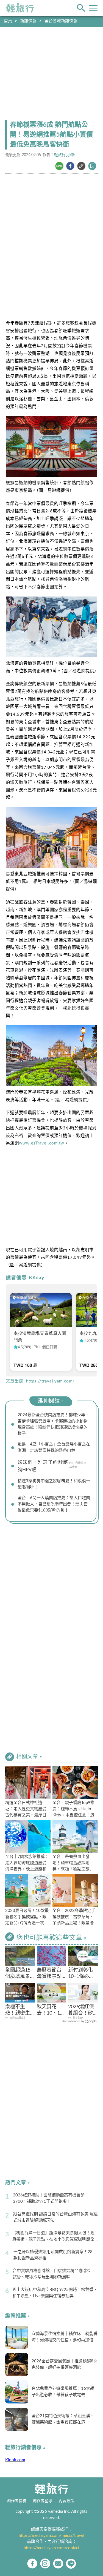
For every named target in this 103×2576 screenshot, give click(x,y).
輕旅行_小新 (65, 155)
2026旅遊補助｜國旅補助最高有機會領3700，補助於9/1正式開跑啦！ (49, 2198)
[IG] (45, 2564)
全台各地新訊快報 (61, 21)
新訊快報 (28, 21)
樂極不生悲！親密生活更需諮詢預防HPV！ (18, 2011)
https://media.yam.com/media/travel (51, 2536)
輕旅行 (20, 8)
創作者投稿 (17, 2501)
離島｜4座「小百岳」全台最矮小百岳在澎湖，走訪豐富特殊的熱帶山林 (54, 1447)
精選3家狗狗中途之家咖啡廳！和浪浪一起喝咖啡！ (54, 1484)
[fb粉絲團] (32, 2564)
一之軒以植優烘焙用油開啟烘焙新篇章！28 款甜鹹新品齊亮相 (53, 2255)
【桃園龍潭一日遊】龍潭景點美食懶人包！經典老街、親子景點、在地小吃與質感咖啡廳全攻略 (53, 2237)
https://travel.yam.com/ (50, 1381)
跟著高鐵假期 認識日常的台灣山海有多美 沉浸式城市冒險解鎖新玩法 (55, 2217)
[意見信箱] (58, 2564)
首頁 (8, 21)
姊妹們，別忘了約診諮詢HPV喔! (43, 1466)
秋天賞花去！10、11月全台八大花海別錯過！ (50, 2011)
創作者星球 (43, 2501)
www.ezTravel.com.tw (42, 1143)
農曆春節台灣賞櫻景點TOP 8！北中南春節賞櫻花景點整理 (51, 1974)
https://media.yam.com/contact (51, 2548)
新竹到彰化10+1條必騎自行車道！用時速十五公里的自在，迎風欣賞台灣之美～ (81, 1974)
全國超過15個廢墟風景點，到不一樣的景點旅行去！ (18, 1974)
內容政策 (66, 2501)
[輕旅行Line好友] (71, 2564)
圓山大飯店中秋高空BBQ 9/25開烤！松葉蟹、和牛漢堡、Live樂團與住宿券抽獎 (55, 2293)
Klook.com (15, 2460)
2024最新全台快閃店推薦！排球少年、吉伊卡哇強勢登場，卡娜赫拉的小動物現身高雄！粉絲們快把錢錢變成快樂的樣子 (53, 1424)
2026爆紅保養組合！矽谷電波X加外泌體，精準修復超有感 (82, 2011)
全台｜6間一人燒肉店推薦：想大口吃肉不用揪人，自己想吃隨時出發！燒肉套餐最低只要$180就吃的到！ (54, 1504)
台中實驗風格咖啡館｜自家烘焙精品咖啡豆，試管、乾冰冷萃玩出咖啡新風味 (54, 2274)
